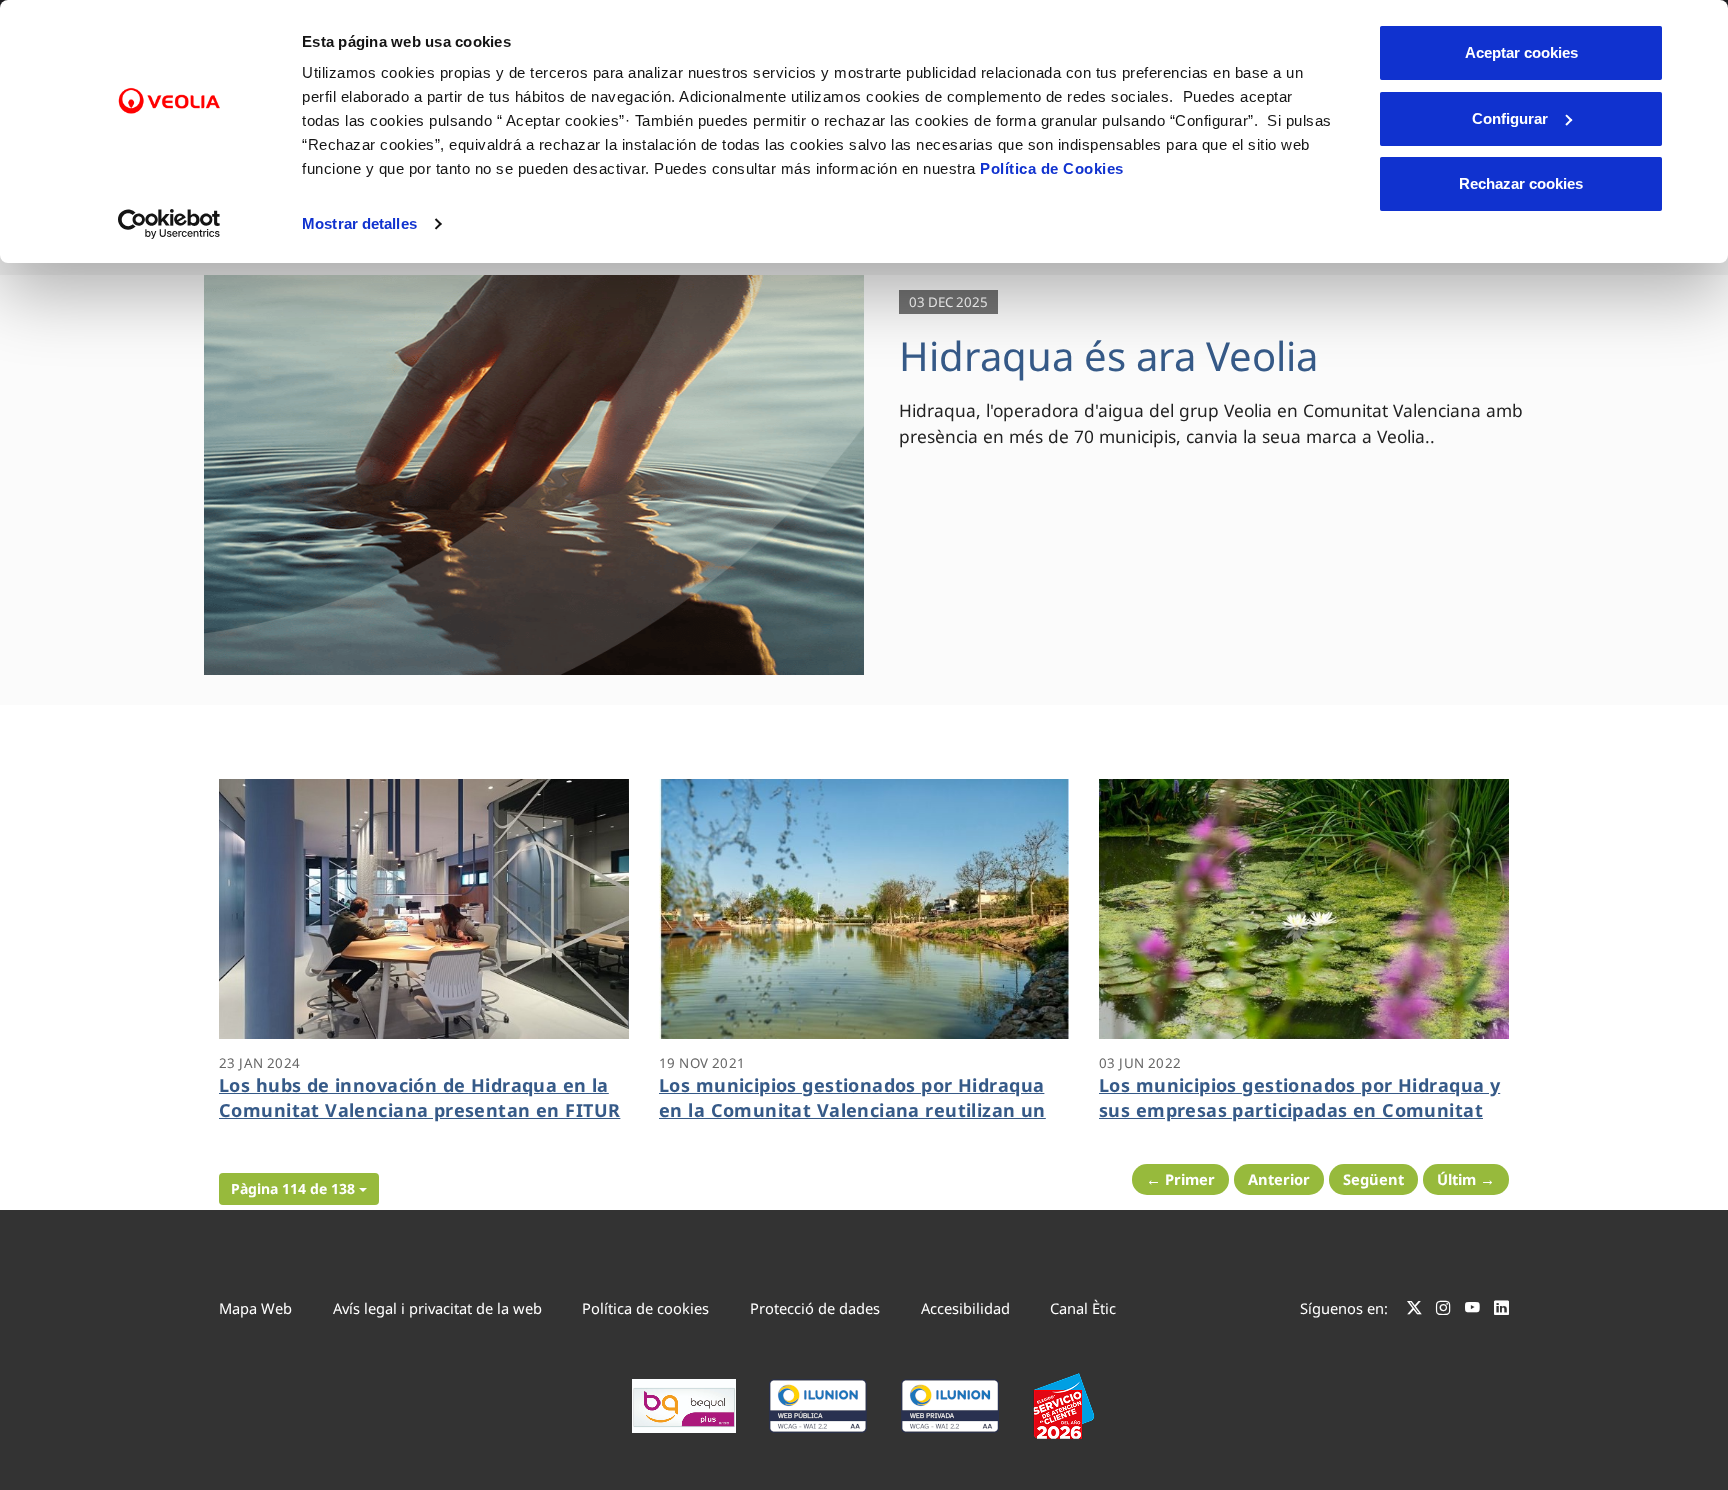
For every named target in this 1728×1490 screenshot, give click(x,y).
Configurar (1510, 118)
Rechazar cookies (1521, 183)
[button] (299, 1189)
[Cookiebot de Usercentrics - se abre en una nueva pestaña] (169, 224)
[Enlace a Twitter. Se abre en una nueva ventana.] (1414, 1311)
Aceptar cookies (1521, 52)
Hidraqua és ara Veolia (1108, 355)
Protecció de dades (815, 1308)
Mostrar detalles (359, 223)
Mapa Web (255, 1308)
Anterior (1279, 1179)
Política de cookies (645, 1308)
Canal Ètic (1083, 1308)
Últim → (1466, 1179)
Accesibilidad (965, 1308)
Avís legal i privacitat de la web (437, 1308)
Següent (1373, 1179)
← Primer (1180, 1179)
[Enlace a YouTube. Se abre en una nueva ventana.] (1472, 1311)
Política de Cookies (1052, 168)
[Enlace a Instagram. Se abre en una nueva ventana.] (1443, 1311)
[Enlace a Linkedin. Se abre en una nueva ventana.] (1501, 1311)
